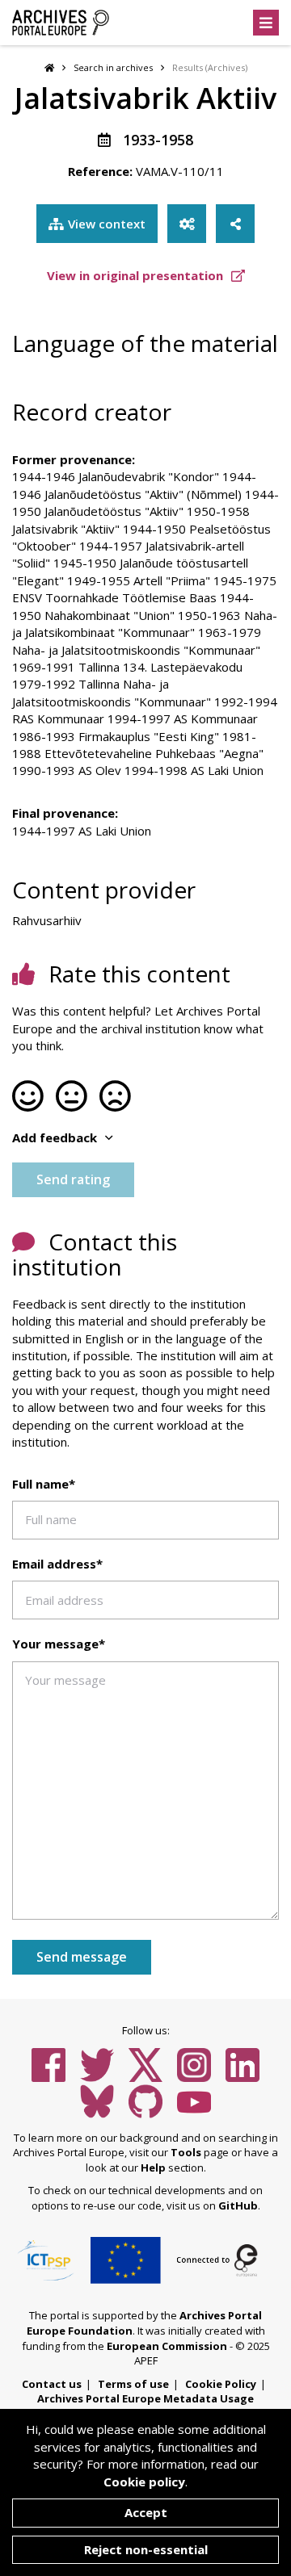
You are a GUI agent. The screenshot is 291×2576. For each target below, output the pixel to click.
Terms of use (133, 2384)
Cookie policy (144, 2482)
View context (107, 224)
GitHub (238, 2205)
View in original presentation (137, 275)
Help (153, 2168)
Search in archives (113, 67)
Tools (186, 2152)
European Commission (167, 2346)
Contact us (52, 2384)
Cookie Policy (221, 2384)
